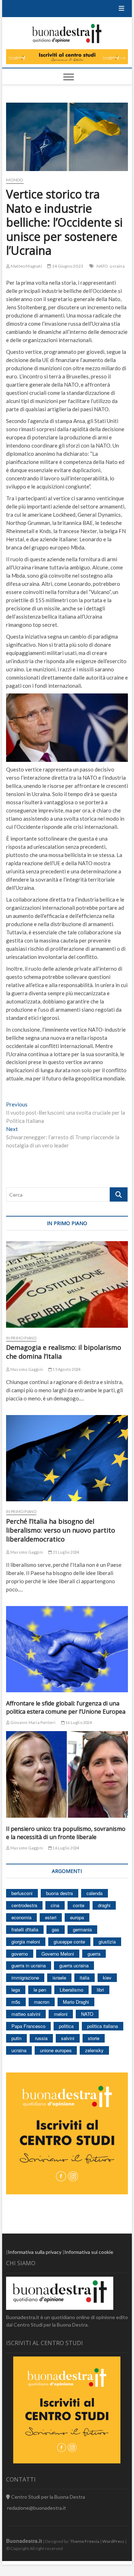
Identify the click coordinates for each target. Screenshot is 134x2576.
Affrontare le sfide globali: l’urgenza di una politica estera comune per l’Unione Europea (66, 1707)
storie (94, 2038)
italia (85, 1978)
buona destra (59, 1893)
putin (16, 2038)
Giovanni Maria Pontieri (33, 1722)
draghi (104, 1905)
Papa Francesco (28, 2026)
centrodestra (24, 1905)
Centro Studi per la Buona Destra (48, 2497)
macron (42, 2002)
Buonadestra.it (24, 2541)
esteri (51, 1917)
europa (77, 1917)
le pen (40, 1990)
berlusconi (22, 1893)
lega (16, 1990)
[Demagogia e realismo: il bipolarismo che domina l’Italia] (67, 1284)
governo (20, 1954)
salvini (68, 2038)
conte (79, 1905)
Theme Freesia (85, 2541)
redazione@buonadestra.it (37, 2508)
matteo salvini (26, 2014)
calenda (95, 1893)
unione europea (56, 2050)
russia (41, 2038)
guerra (94, 1954)
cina (55, 1905)
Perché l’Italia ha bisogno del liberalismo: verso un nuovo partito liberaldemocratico (61, 1530)
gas (56, 1929)
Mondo (15, 180)
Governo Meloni (58, 1954)
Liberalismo (71, 1990)
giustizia (107, 1942)
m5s (16, 2002)
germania (82, 1929)
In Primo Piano (21, 1338)
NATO (102, 266)
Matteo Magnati (26, 266)
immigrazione (25, 1978)
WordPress (113, 2541)
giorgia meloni (26, 1942)
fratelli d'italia (25, 1929)
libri (100, 1990)
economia (21, 1917)
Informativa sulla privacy (35, 2252)
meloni (61, 2014)
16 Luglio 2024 (78, 1722)
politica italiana (103, 2026)
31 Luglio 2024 (65, 1552)
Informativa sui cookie (89, 2252)
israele (59, 1978)
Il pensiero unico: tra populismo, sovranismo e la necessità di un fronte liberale (66, 1833)
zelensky (94, 2050)
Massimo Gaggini (26, 1369)
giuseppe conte (69, 1942)
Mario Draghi (76, 2002)
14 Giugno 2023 (67, 266)
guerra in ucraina (29, 1965)
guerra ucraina (74, 1965)
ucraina (117, 266)
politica (66, 2026)
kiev (107, 1978)
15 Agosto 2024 (66, 1369)
